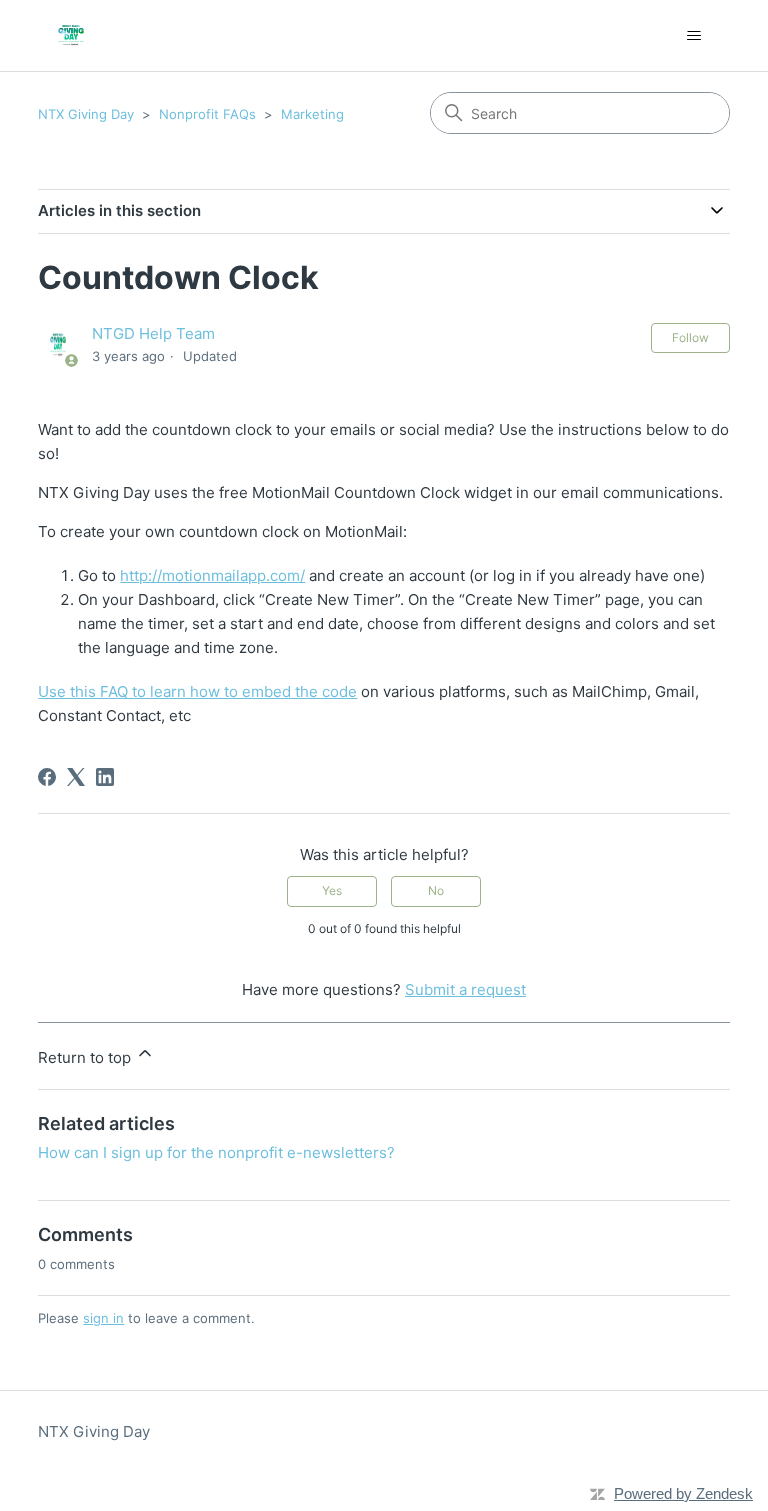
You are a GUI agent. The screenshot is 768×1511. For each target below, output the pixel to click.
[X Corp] (76, 777)
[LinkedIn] (105, 777)
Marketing (312, 114)
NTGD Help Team (153, 333)
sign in (103, 1318)
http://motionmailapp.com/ (212, 575)
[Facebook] (47, 777)
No (436, 890)
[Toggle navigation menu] (694, 36)
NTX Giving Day (86, 114)
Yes (332, 890)
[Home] (71, 35)
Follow (690, 337)
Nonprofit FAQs (207, 114)
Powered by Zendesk (683, 1493)
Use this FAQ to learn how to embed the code (197, 691)
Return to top (86, 1057)
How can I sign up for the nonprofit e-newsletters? (216, 1152)
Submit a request (465, 989)
